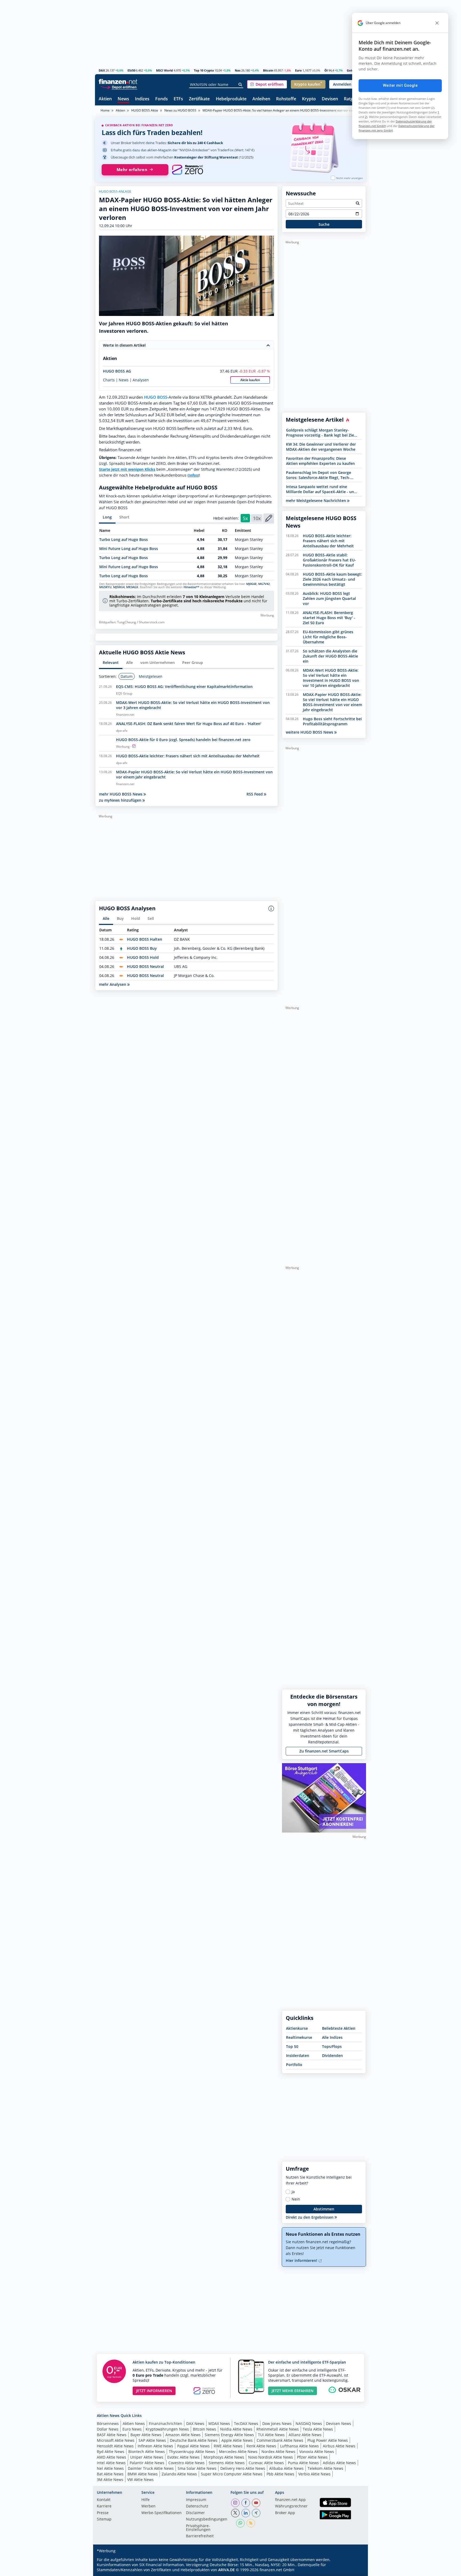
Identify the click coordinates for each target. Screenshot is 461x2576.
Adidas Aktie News (339, 2463)
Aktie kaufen (250, 380)
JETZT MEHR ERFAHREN (293, 2391)
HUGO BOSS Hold (143, 957)
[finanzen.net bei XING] (256, 2513)
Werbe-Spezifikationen (162, 2513)
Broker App (285, 2513)
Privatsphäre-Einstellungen (198, 2528)
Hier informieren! (302, 2260)
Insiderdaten (298, 2055)
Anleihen (261, 99)
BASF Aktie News (112, 2435)
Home (105, 110)
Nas (238, 70)
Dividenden (332, 2055)
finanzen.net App (290, 2500)
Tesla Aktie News (318, 2429)
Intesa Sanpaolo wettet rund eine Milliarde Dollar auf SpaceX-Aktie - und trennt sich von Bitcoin (321, 489)
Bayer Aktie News (146, 2435)
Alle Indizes (332, 2037)
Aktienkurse (297, 2028)
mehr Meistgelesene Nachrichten (316, 500)
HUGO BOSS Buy (142, 948)
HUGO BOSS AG (117, 371)
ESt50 (131, 70)
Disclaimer (195, 2513)
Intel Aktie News (111, 2463)
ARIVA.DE (226, 2570)
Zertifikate (199, 99)
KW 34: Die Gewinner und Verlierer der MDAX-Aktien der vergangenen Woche (321, 447)
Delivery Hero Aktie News (243, 2468)
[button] (267, 84)
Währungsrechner (291, 2506)
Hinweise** (191, 587)
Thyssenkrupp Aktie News (192, 2452)
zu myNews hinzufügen (121, 800)
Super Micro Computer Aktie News (232, 2474)
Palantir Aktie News (147, 2463)
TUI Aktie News (271, 2435)
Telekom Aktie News (325, 2468)
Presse (103, 2513)
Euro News (132, 2429)
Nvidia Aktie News (236, 2429)
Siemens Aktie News (227, 2463)
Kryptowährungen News (167, 2429)
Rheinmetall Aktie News (278, 2429)
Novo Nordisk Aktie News (271, 2457)
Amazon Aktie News (183, 2435)
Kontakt (104, 2500)
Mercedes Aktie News (238, 2452)
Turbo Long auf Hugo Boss (124, 539)
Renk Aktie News (261, 2446)
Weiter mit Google (400, 85)
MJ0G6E (251, 584)
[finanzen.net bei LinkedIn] (246, 2513)
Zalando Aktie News (179, 2474)
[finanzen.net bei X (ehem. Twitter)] (235, 2513)
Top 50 (292, 2046)
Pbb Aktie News (280, 2474)
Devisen (330, 99)
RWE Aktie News (228, 2446)
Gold (350, 70)
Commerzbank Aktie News (280, 2440)
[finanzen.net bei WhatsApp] (240, 2523)
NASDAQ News (309, 2423)
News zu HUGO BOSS (180, 110)
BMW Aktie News (143, 2474)
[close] (437, 23)
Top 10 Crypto (204, 70)
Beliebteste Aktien (339, 2028)
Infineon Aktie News (155, 2446)
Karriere (104, 2506)
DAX (102, 70)
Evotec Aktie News (183, 2457)
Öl (326, 70)
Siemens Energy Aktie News (229, 2435)
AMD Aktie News (112, 2457)
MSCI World (164, 70)
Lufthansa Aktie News (299, 2446)
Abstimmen (324, 2209)
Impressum (196, 2500)
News (123, 99)
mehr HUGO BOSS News (121, 794)
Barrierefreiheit (200, 2536)
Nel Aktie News (110, 2468)
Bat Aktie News (110, 2474)
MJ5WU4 (119, 587)
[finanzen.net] (118, 82)
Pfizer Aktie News (312, 2457)
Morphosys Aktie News (224, 2457)
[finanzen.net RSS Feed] (251, 2523)
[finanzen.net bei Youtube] (256, 2503)
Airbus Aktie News (339, 2446)
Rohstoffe (286, 99)
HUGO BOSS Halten (145, 939)
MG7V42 (264, 584)
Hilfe (146, 2500)
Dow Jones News (277, 2423)
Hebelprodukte (231, 99)
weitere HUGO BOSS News (310, 732)
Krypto (309, 99)
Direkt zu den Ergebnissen (310, 2217)
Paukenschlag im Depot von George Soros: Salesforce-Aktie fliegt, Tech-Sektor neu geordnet (319, 475)
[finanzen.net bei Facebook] (246, 2503)
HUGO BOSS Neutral (145, 966)
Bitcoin (268, 70)
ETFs (178, 99)
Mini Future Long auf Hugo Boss (129, 549)
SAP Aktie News (152, 2440)
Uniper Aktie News (147, 2457)
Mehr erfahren (132, 170)
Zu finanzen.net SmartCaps (324, 1751)
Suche (324, 224)
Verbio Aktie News (314, 2474)
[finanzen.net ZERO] (187, 170)
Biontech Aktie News (147, 2452)
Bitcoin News (204, 2429)
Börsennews (108, 2423)
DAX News (195, 2423)
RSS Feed (255, 794)
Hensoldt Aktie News (115, 2446)
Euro (298, 70)
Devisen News (339, 2423)
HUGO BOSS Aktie (145, 110)
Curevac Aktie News (266, 2463)
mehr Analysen (113, 984)
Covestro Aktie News (186, 2463)
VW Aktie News (140, 2480)
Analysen (141, 380)
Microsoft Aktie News (116, 2440)
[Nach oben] (355, 2570)
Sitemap (104, 2519)
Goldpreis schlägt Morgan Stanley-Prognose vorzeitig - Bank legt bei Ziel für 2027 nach (321, 433)
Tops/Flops (332, 2046)
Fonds (162, 99)
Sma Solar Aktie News (197, 2468)
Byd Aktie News (111, 2452)
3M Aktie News (110, 2480)
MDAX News (219, 2423)
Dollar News (108, 2429)
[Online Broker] (119, 87)
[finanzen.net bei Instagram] (235, 2503)
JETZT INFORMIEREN (154, 2391)
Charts (109, 380)
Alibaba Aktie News (286, 2468)
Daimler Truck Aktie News (151, 2468)
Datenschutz (197, 2506)
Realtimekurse (299, 2037)
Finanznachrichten (166, 2423)
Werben (148, 2506)
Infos (193, 475)
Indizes (142, 99)
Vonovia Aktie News (317, 2452)
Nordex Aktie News (278, 2452)
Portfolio (294, 2065)
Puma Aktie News (303, 2463)
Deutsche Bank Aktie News (194, 2440)
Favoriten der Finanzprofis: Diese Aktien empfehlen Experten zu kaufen (320, 461)
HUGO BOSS (156, 397)
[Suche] (241, 85)
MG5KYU (105, 587)
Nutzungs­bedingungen (207, 2519)
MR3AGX (132, 587)
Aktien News (134, 2423)
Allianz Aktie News (305, 2435)
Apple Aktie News (237, 2440)
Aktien (105, 99)
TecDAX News (246, 2423)
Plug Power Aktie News (328, 2440)
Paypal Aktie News (193, 2446)
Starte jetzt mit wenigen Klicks (127, 469)
